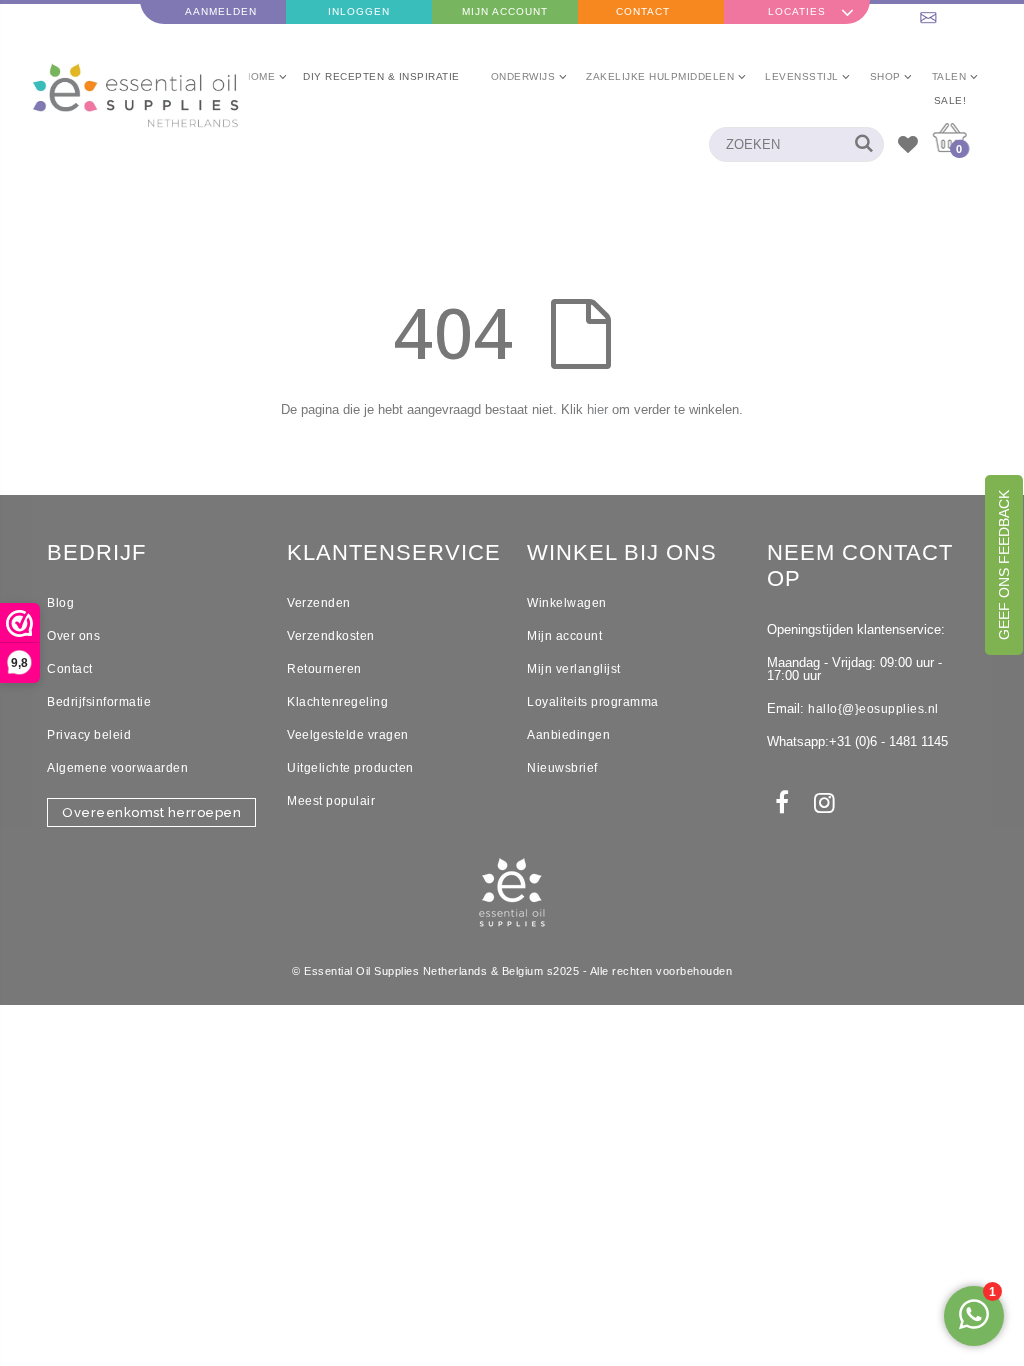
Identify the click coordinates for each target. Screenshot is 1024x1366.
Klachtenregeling (337, 702)
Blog (60, 603)
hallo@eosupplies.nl (951, 11)
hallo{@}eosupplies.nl (873, 709)
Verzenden (319, 603)
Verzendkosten (331, 636)
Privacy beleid (89, 735)
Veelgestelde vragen (348, 735)
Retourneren (324, 669)
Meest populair (331, 801)
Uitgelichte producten (350, 768)
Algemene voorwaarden (117, 768)
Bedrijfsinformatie (99, 702)
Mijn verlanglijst (574, 669)
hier (597, 409)
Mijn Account (505, 11)
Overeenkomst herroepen (151, 812)
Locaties (797, 11)
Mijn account (564, 636)
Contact (643, 11)
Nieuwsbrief (562, 768)
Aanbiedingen (568, 735)
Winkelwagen (567, 603)
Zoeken (858, 144)
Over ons (73, 636)
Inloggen (359, 11)
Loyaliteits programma (593, 702)
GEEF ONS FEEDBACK (1004, 565)
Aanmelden (221, 11)
